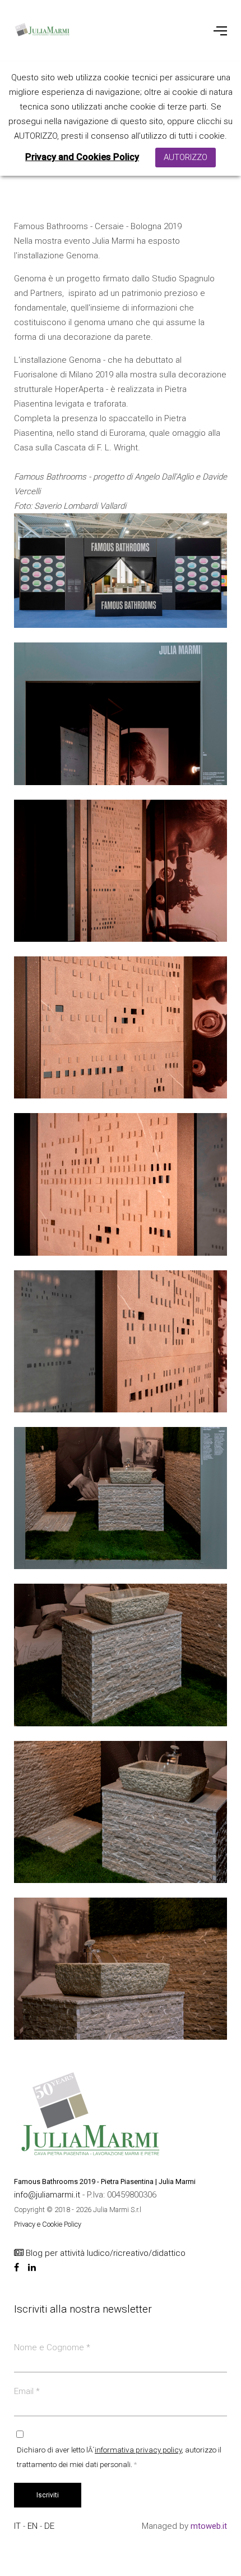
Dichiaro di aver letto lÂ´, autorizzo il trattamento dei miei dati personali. (119, 2457)
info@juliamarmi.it (48, 2195)
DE (49, 2526)
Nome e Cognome (52, 2347)
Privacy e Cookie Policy (48, 2224)
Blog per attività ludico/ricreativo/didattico (105, 2253)
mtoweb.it (209, 2526)
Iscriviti (48, 2495)
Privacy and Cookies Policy (82, 157)
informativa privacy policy (138, 2450)
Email (27, 2391)
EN (34, 2526)
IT (18, 2526)
